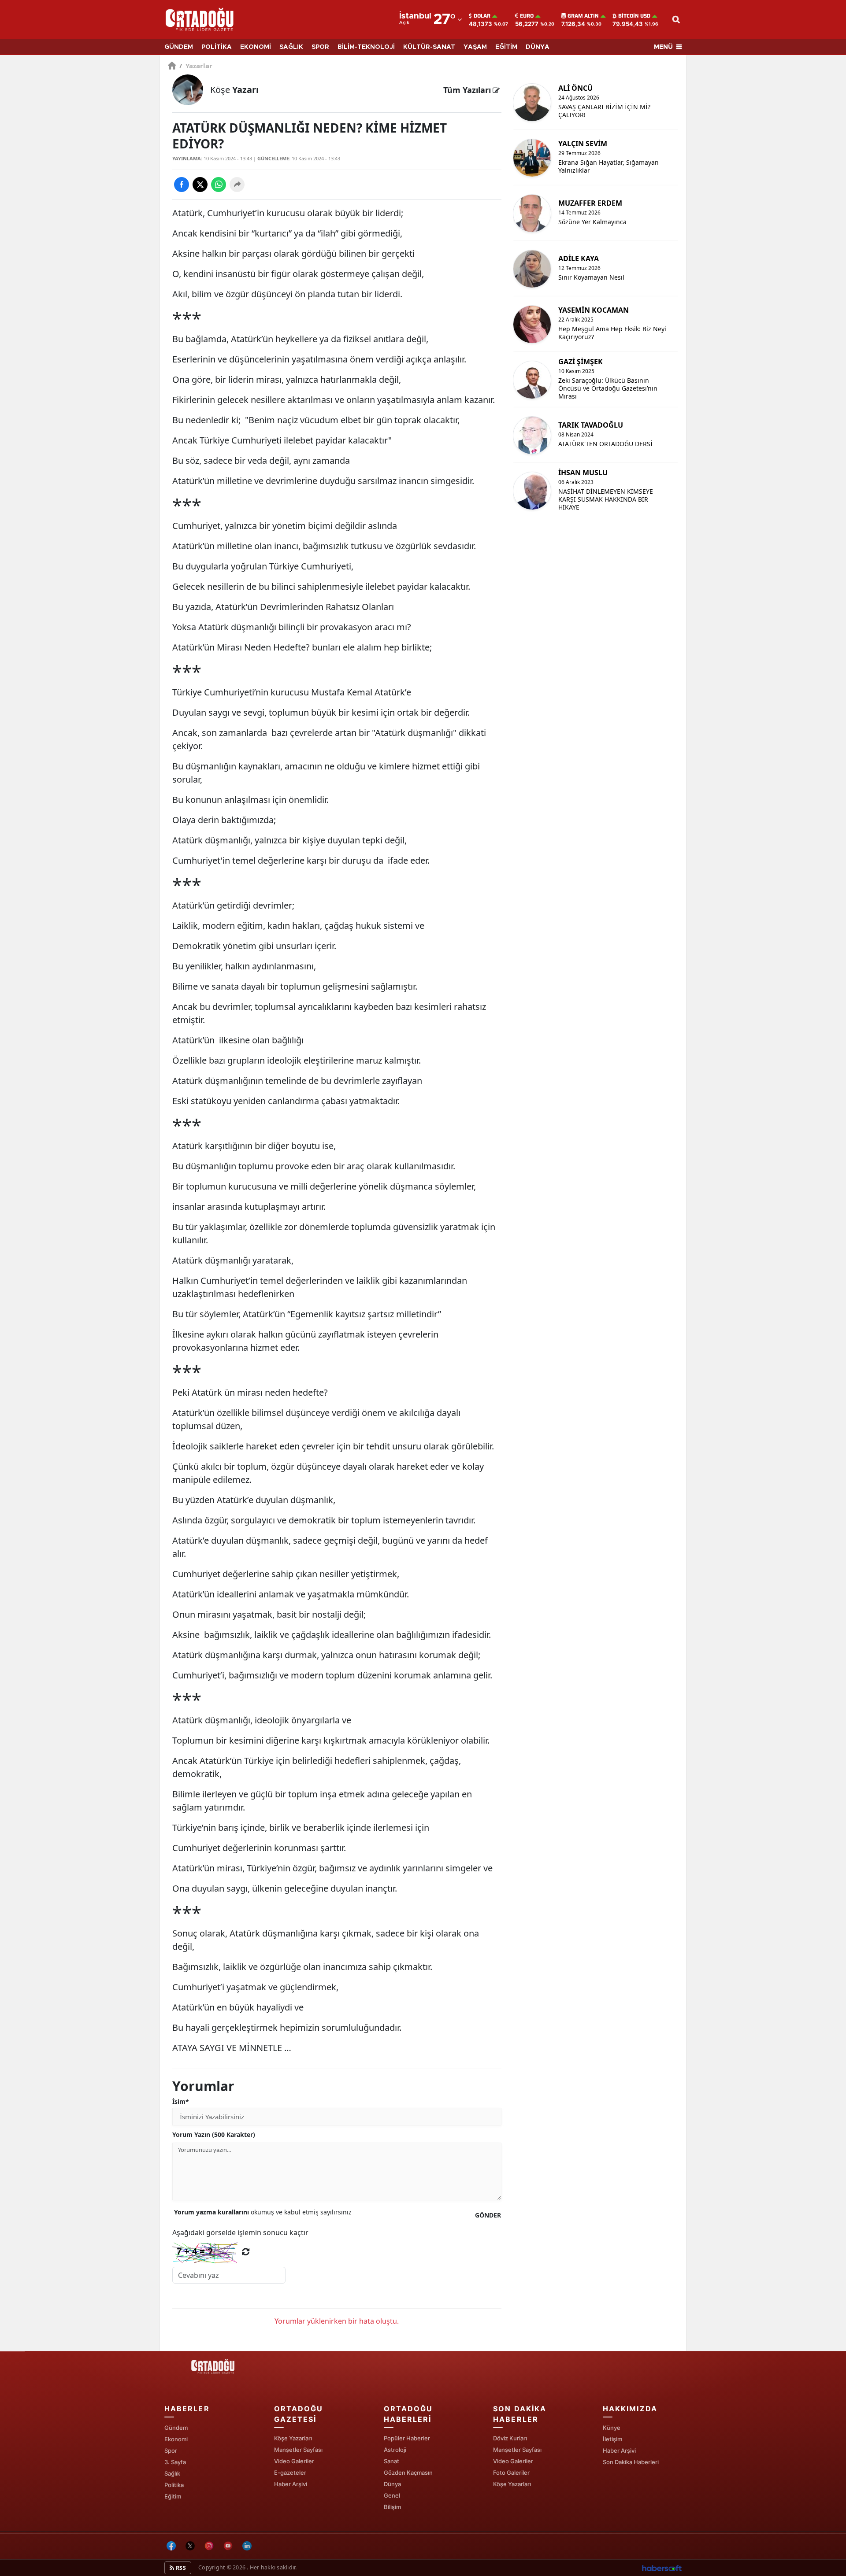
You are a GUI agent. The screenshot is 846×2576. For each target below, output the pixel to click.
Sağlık (172, 2473)
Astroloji (395, 2450)
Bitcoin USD (634, 16)
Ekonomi (176, 2439)
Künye (612, 2428)
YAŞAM (475, 47)
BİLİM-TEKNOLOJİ (366, 47)
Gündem (176, 2428)
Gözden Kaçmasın (408, 2473)
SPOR (320, 47)
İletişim (612, 2439)
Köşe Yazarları (293, 2438)
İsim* (181, 2101)
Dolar (482, 16)
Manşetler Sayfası (298, 2450)
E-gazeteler (290, 2473)
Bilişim (392, 2507)
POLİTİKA (217, 47)
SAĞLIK (291, 47)
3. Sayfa (175, 2462)
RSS (180, 2568)
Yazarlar (196, 66)
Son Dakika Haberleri (631, 2462)
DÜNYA (538, 47)
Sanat (391, 2461)
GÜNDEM (179, 47)
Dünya (392, 2484)
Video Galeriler (294, 2461)
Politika (174, 2485)
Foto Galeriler (511, 2473)
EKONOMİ (256, 47)
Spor (171, 2450)
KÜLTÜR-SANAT (429, 47)
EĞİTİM (506, 47)
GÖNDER (488, 2215)
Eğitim (173, 2496)
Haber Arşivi (291, 2484)
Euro (527, 16)
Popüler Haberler (407, 2438)
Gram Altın (583, 16)
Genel (392, 2495)
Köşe (234, 90)
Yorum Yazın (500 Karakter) (214, 2134)
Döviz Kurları (510, 2438)
